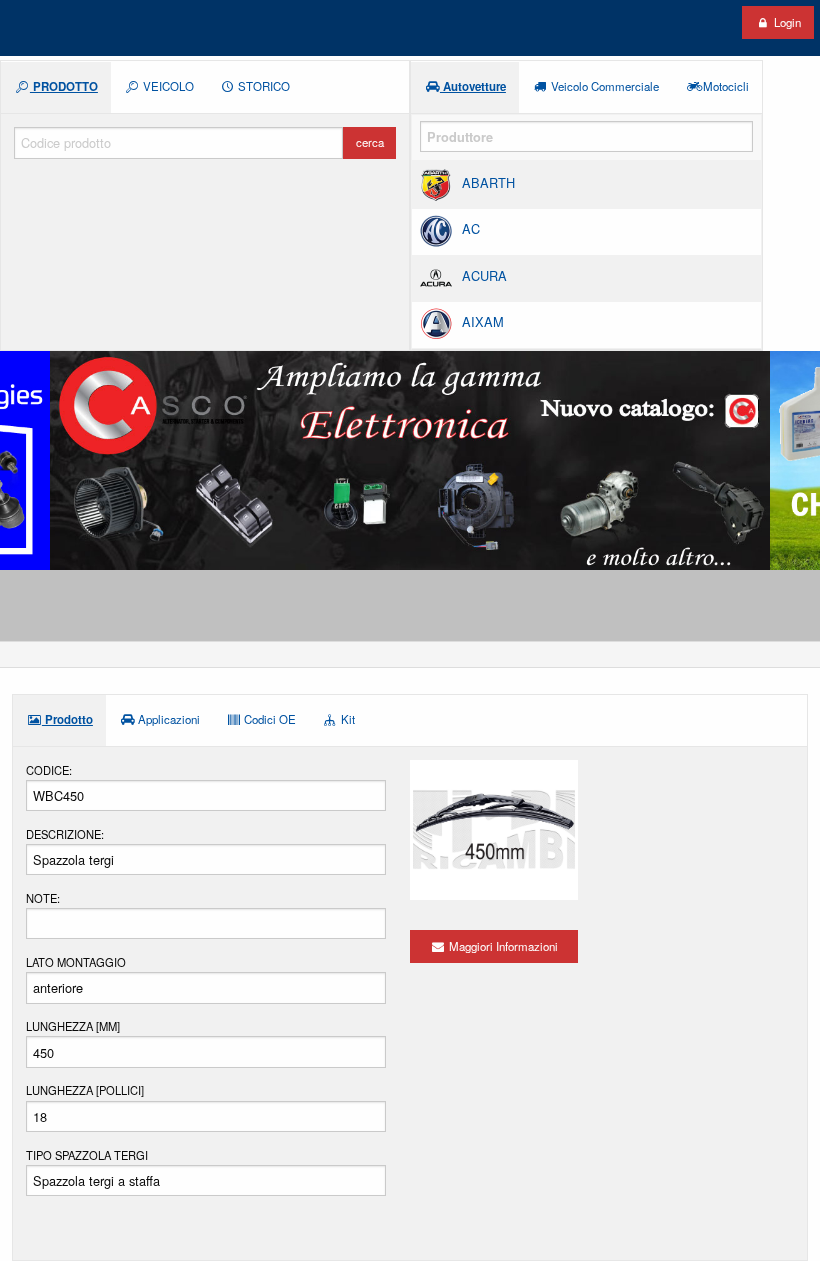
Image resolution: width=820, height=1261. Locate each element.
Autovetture (473, 86)
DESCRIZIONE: (65, 834)
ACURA (484, 275)
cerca (370, 142)
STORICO (262, 86)
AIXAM (483, 321)
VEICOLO (167, 86)
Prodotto (67, 719)
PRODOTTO (64, 86)
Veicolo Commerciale (603, 86)
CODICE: (49, 770)
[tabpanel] (410, 460)
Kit (346, 719)
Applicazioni (167, 719)
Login (786, 22)
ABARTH (488, 182)
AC (471, 229)
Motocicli (724, 86)
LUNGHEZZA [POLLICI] (85, 1090)
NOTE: (43, 898)
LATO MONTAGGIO (76, 962)
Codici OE (268, 719)
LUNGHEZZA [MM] (73, 1026)
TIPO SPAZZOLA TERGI (87, 1155)
